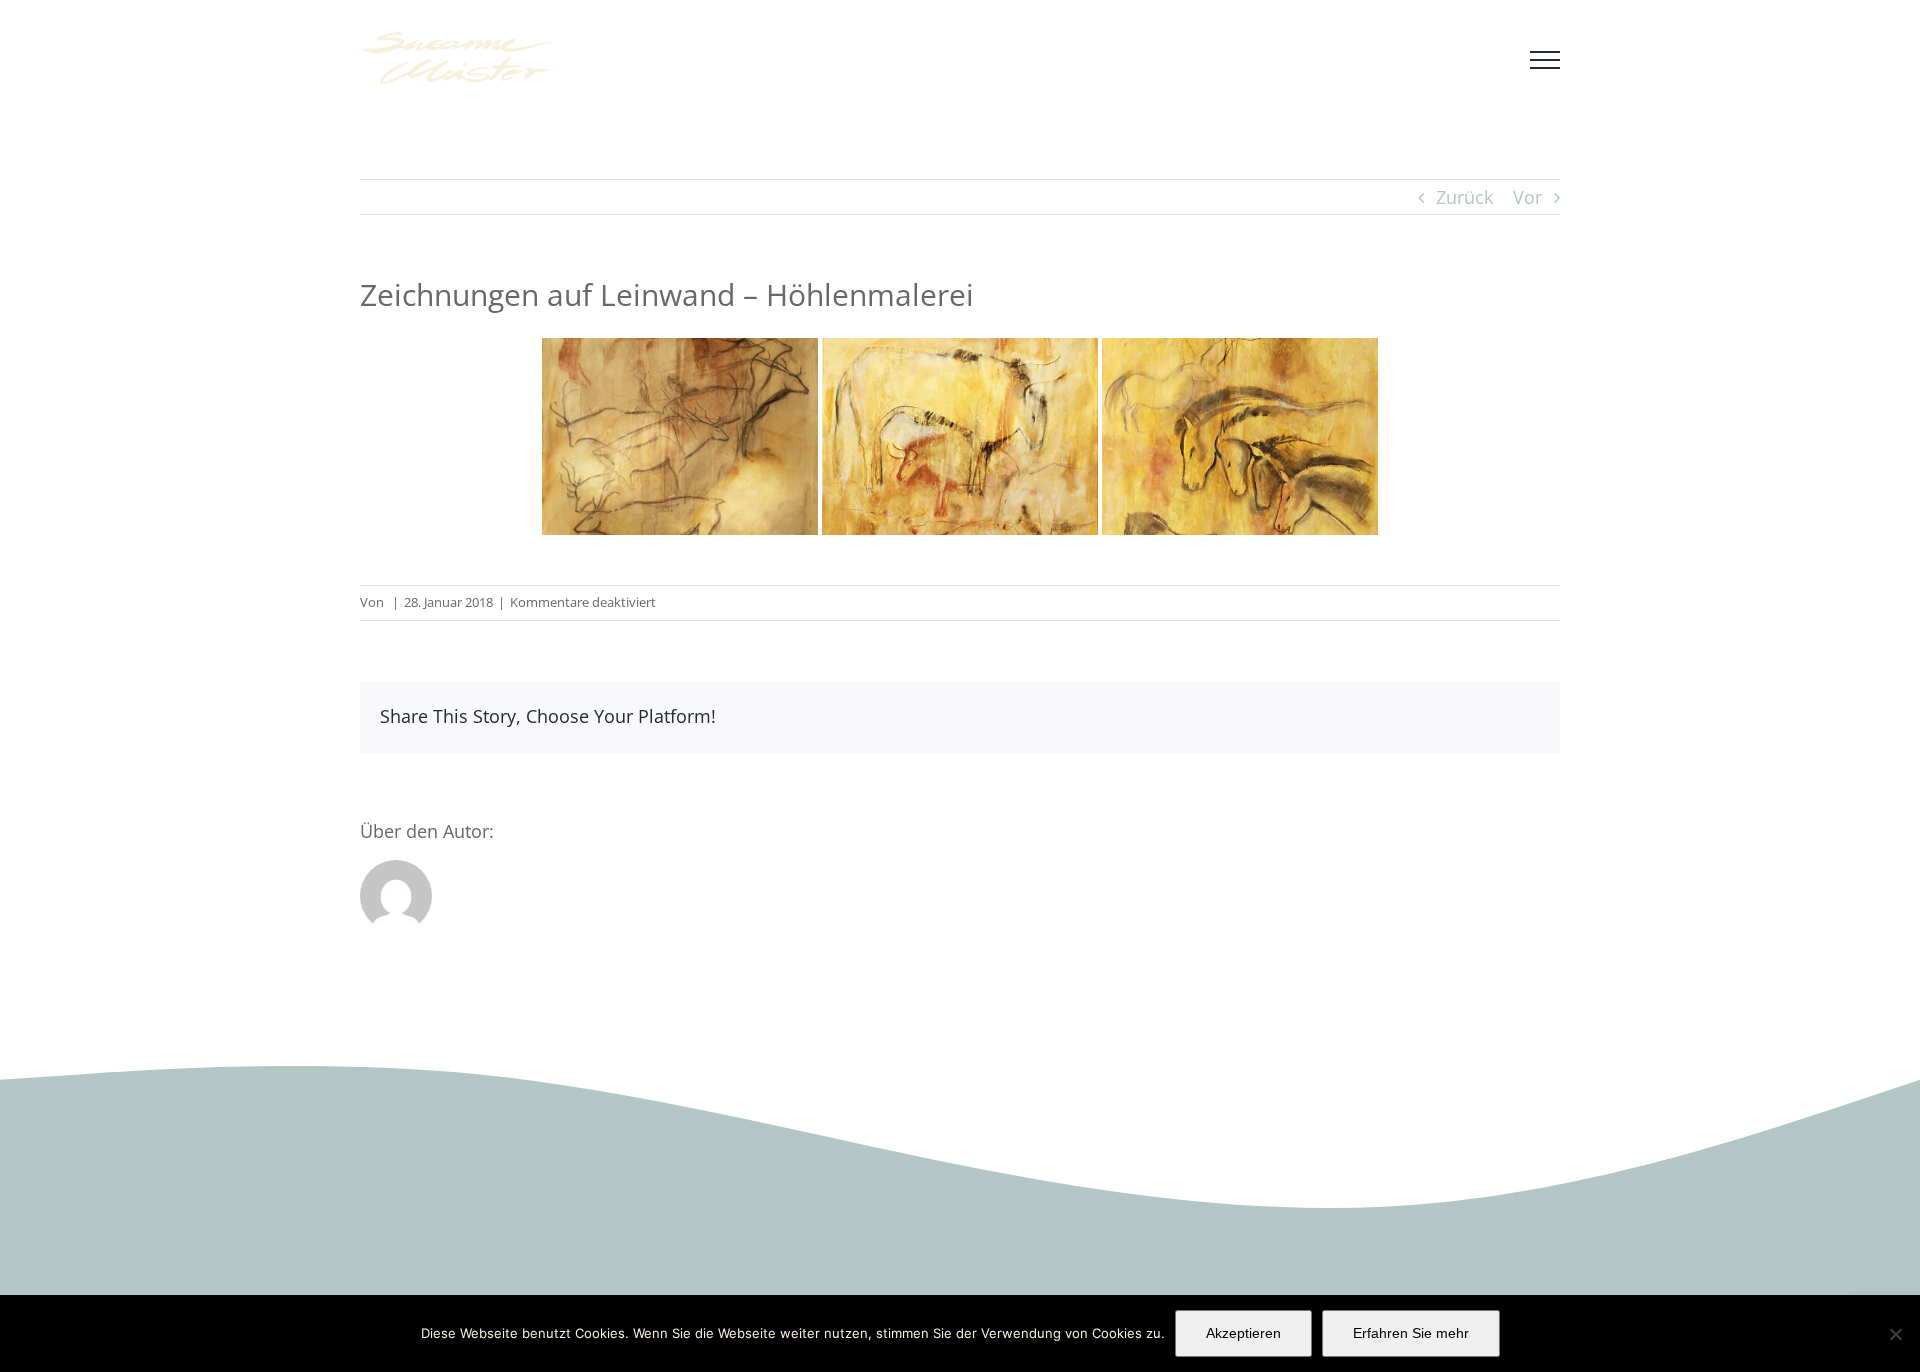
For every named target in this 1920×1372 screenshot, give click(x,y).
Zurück (1464, 197)
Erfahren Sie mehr (1411, 1333)
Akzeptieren (1243, 1333)
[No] (1895, 1334)
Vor (1527, 197)
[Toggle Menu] (1545, 60)
